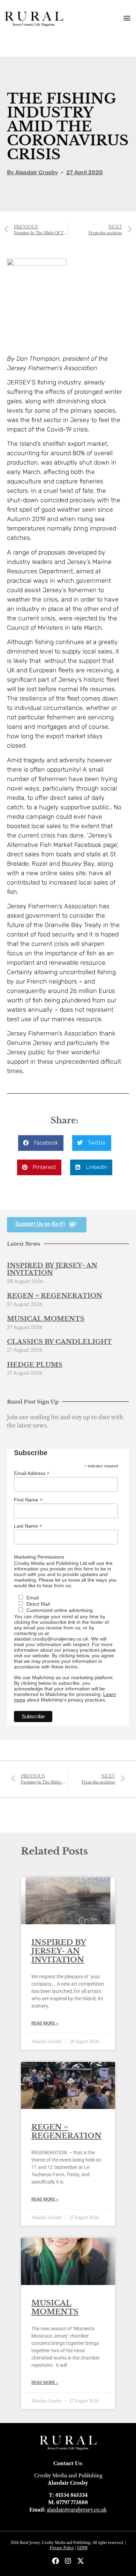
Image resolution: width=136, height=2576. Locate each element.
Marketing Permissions (39, 1557)
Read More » (45, 2023)
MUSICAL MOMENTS (46, 1319)
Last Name (28, 1526)
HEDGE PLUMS (35, 1365)
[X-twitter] (81, 2561)
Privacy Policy (62, 2548)
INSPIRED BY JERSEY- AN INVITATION (52, 1269)
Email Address (32, 1473)
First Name (28, 1500)
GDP (81, 2548)
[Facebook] (55, 2561)
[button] (127, 18)
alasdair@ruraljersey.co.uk (77, 2510)
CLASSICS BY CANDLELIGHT (59, 1342)
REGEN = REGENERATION (55, 1296)
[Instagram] (68, 2561)
